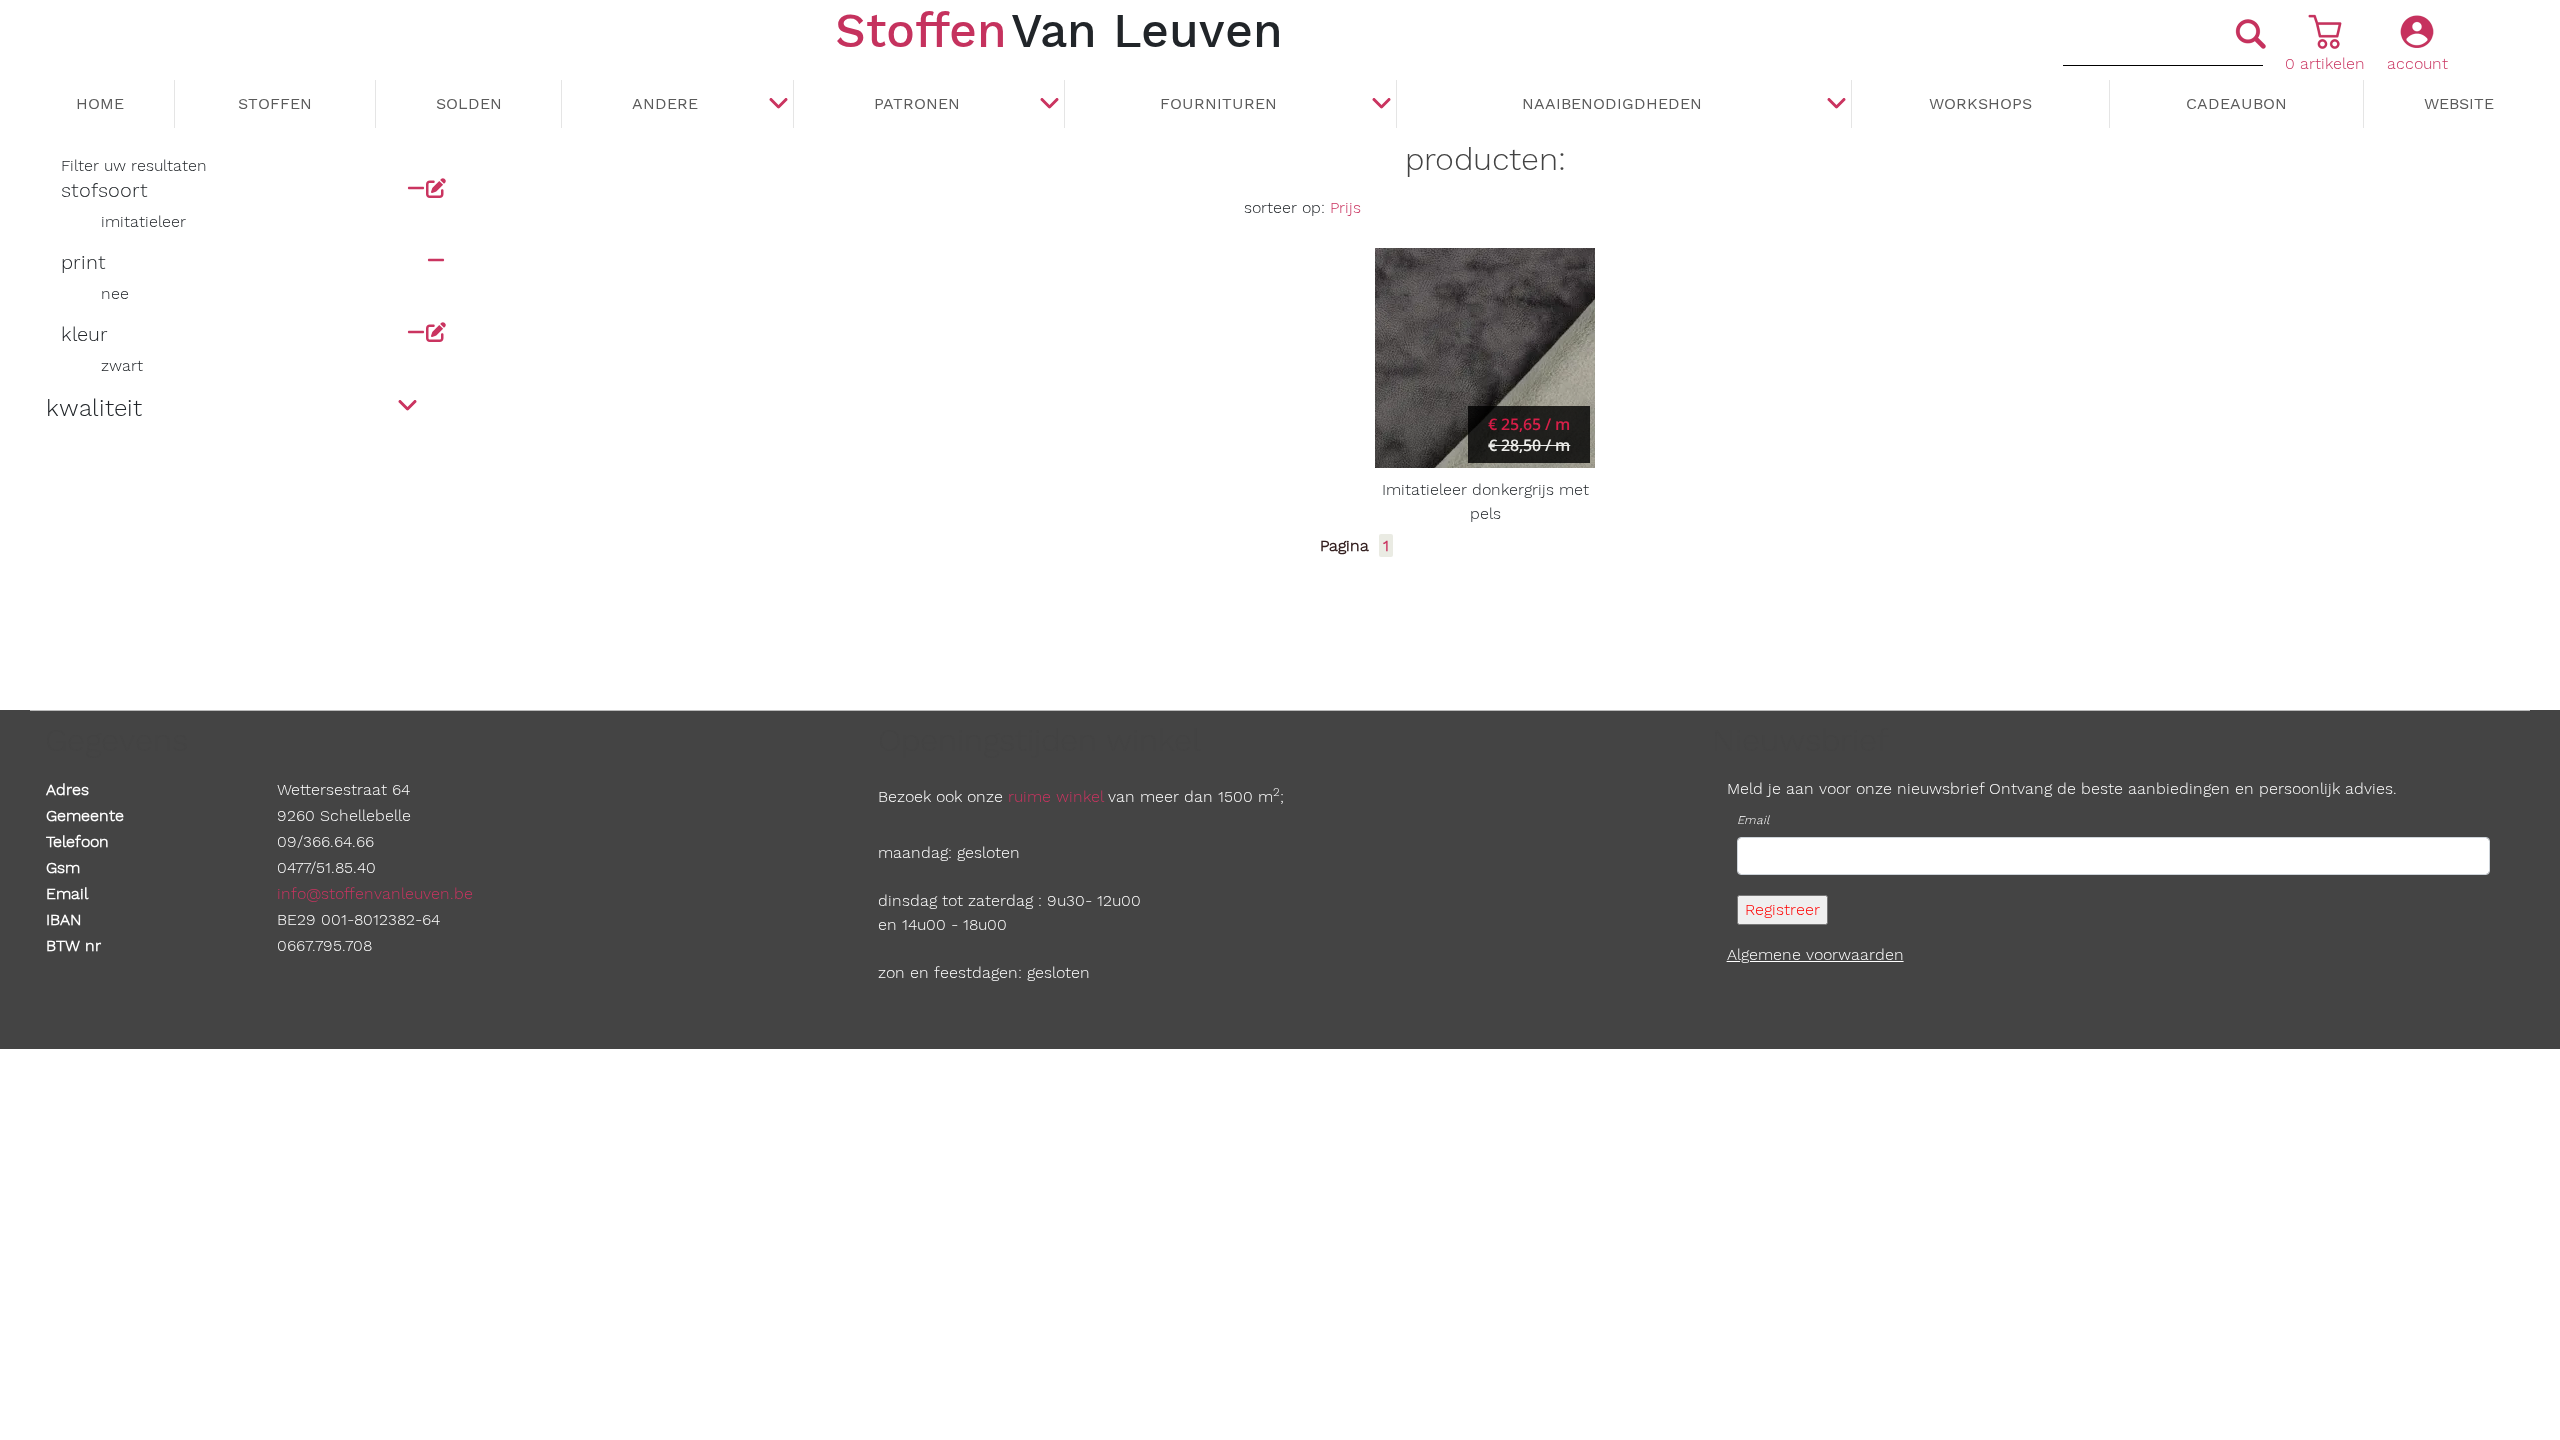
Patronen (917, 103)
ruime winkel (1055, 796)
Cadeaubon (2236, 103)
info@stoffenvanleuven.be (375, 893)
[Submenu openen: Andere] (778, 105)
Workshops (1980, 103)
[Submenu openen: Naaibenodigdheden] (1836, 105)
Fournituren (1218, 103)
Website (2459, 103)
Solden (469, 103)
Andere (665, 103)
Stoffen (275, 103)
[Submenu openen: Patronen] (1049, 105)
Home (100, 103)
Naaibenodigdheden (1612, 103)
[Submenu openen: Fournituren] (1381, 105)
